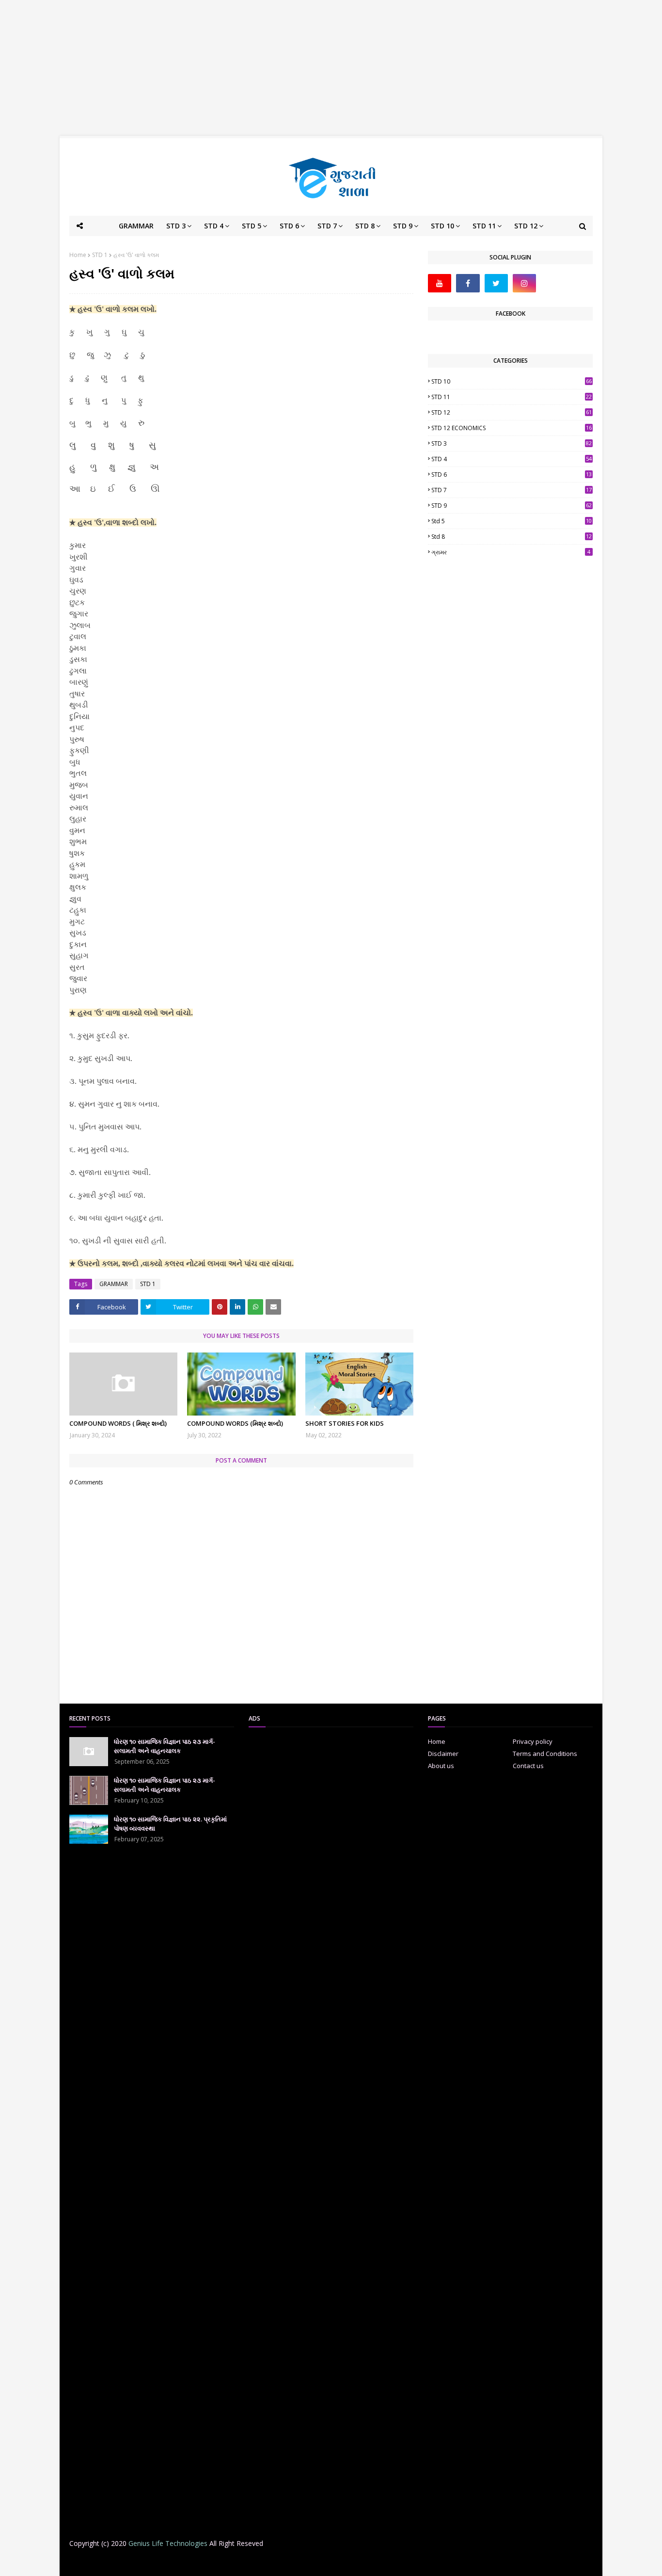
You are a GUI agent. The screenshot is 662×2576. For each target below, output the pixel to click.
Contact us (528, 1766)
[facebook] (468, 283)
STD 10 (512, 381)
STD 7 (512, 490)
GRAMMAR (114, 1284)
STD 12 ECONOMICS (512, 428)
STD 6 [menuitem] (289, 226)
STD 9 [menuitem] (403, 226)
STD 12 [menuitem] (526, 226)
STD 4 (512, 459)
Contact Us (416, 2563)
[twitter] (496, 283)
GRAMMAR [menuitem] (136, 226)
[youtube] (440, 283)
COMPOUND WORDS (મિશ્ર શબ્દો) (235, 1423)
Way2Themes (145, 2563)
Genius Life (226, 2563)
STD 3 (512, 443)
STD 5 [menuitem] (252, 226)
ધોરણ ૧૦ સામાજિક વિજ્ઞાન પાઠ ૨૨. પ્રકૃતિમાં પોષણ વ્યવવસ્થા (170, 1824)
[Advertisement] (331, 68)
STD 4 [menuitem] (214, 226)
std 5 (512, 521)
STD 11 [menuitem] (484, 226)
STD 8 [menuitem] (365, 226)
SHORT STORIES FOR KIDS (345, 1423)
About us (441, 1766)
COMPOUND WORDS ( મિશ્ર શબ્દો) (118, 1423)
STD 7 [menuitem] (327, 226)
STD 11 (512, 397)
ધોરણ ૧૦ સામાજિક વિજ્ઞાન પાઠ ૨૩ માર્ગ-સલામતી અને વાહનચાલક (165, 1746)
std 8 (512, 537)
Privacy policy (533, 1741)
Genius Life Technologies (168, 2543)
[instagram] (524, 283)
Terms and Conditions (545, 1754)
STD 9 (512, 506)
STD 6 (512, 475)
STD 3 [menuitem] (176, 226)
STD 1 (100, 255)
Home (78, 255)
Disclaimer (443, 1754)
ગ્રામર (511, 552)
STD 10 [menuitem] (442, 226)
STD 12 (512, 412)
